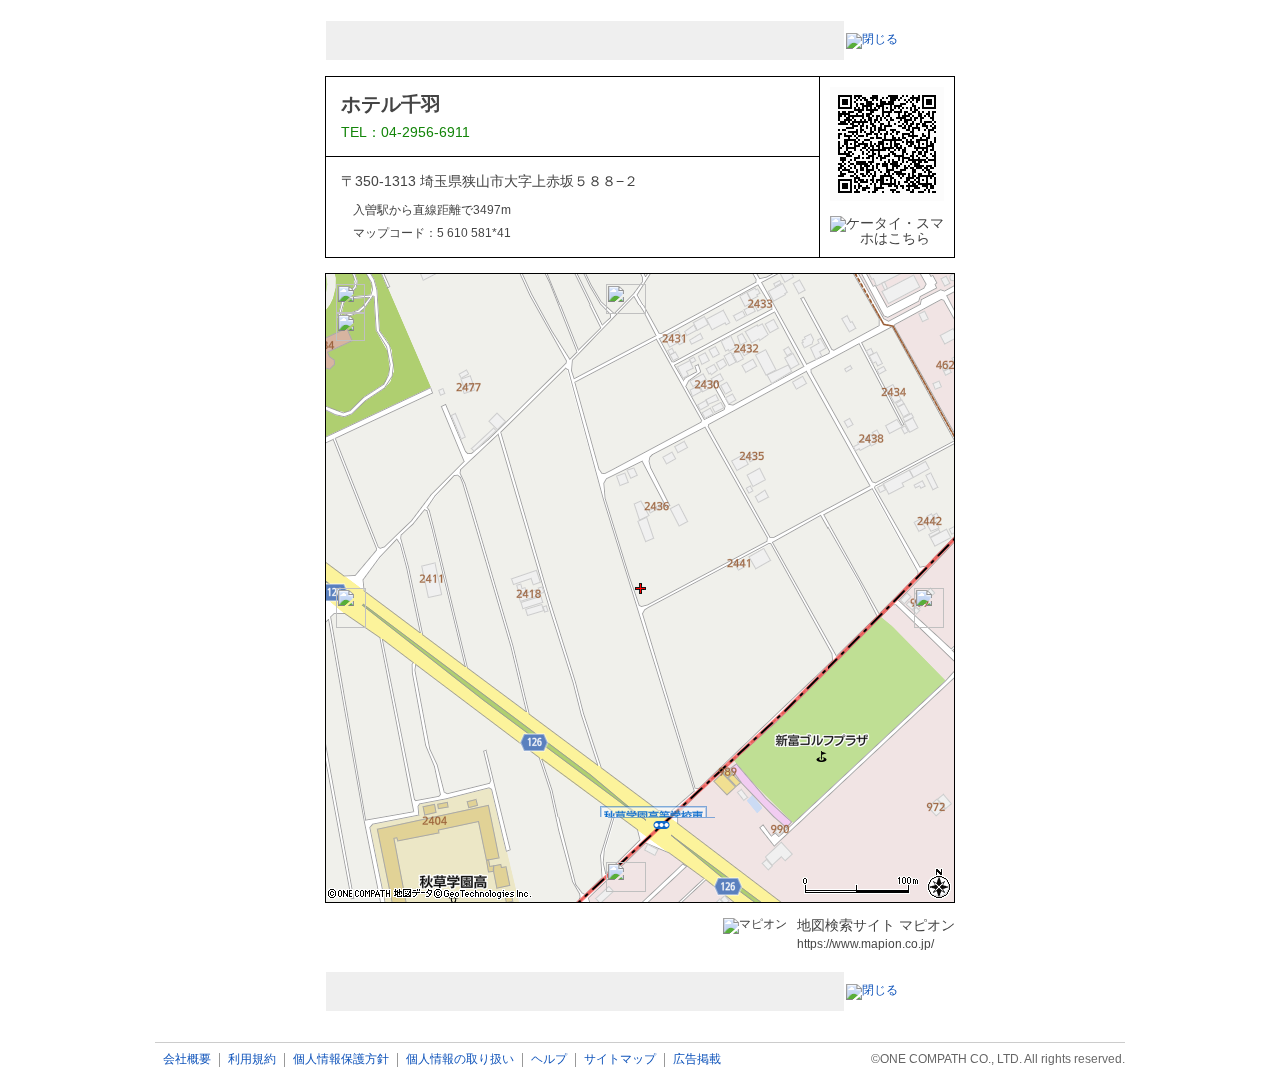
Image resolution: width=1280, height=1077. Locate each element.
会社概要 (187, 1059)
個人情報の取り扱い (460, 1059)
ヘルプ (549, 1059)
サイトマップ (620, 1059)
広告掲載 (697, 1059)
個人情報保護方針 (341, 1059)
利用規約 (252, 1059)
